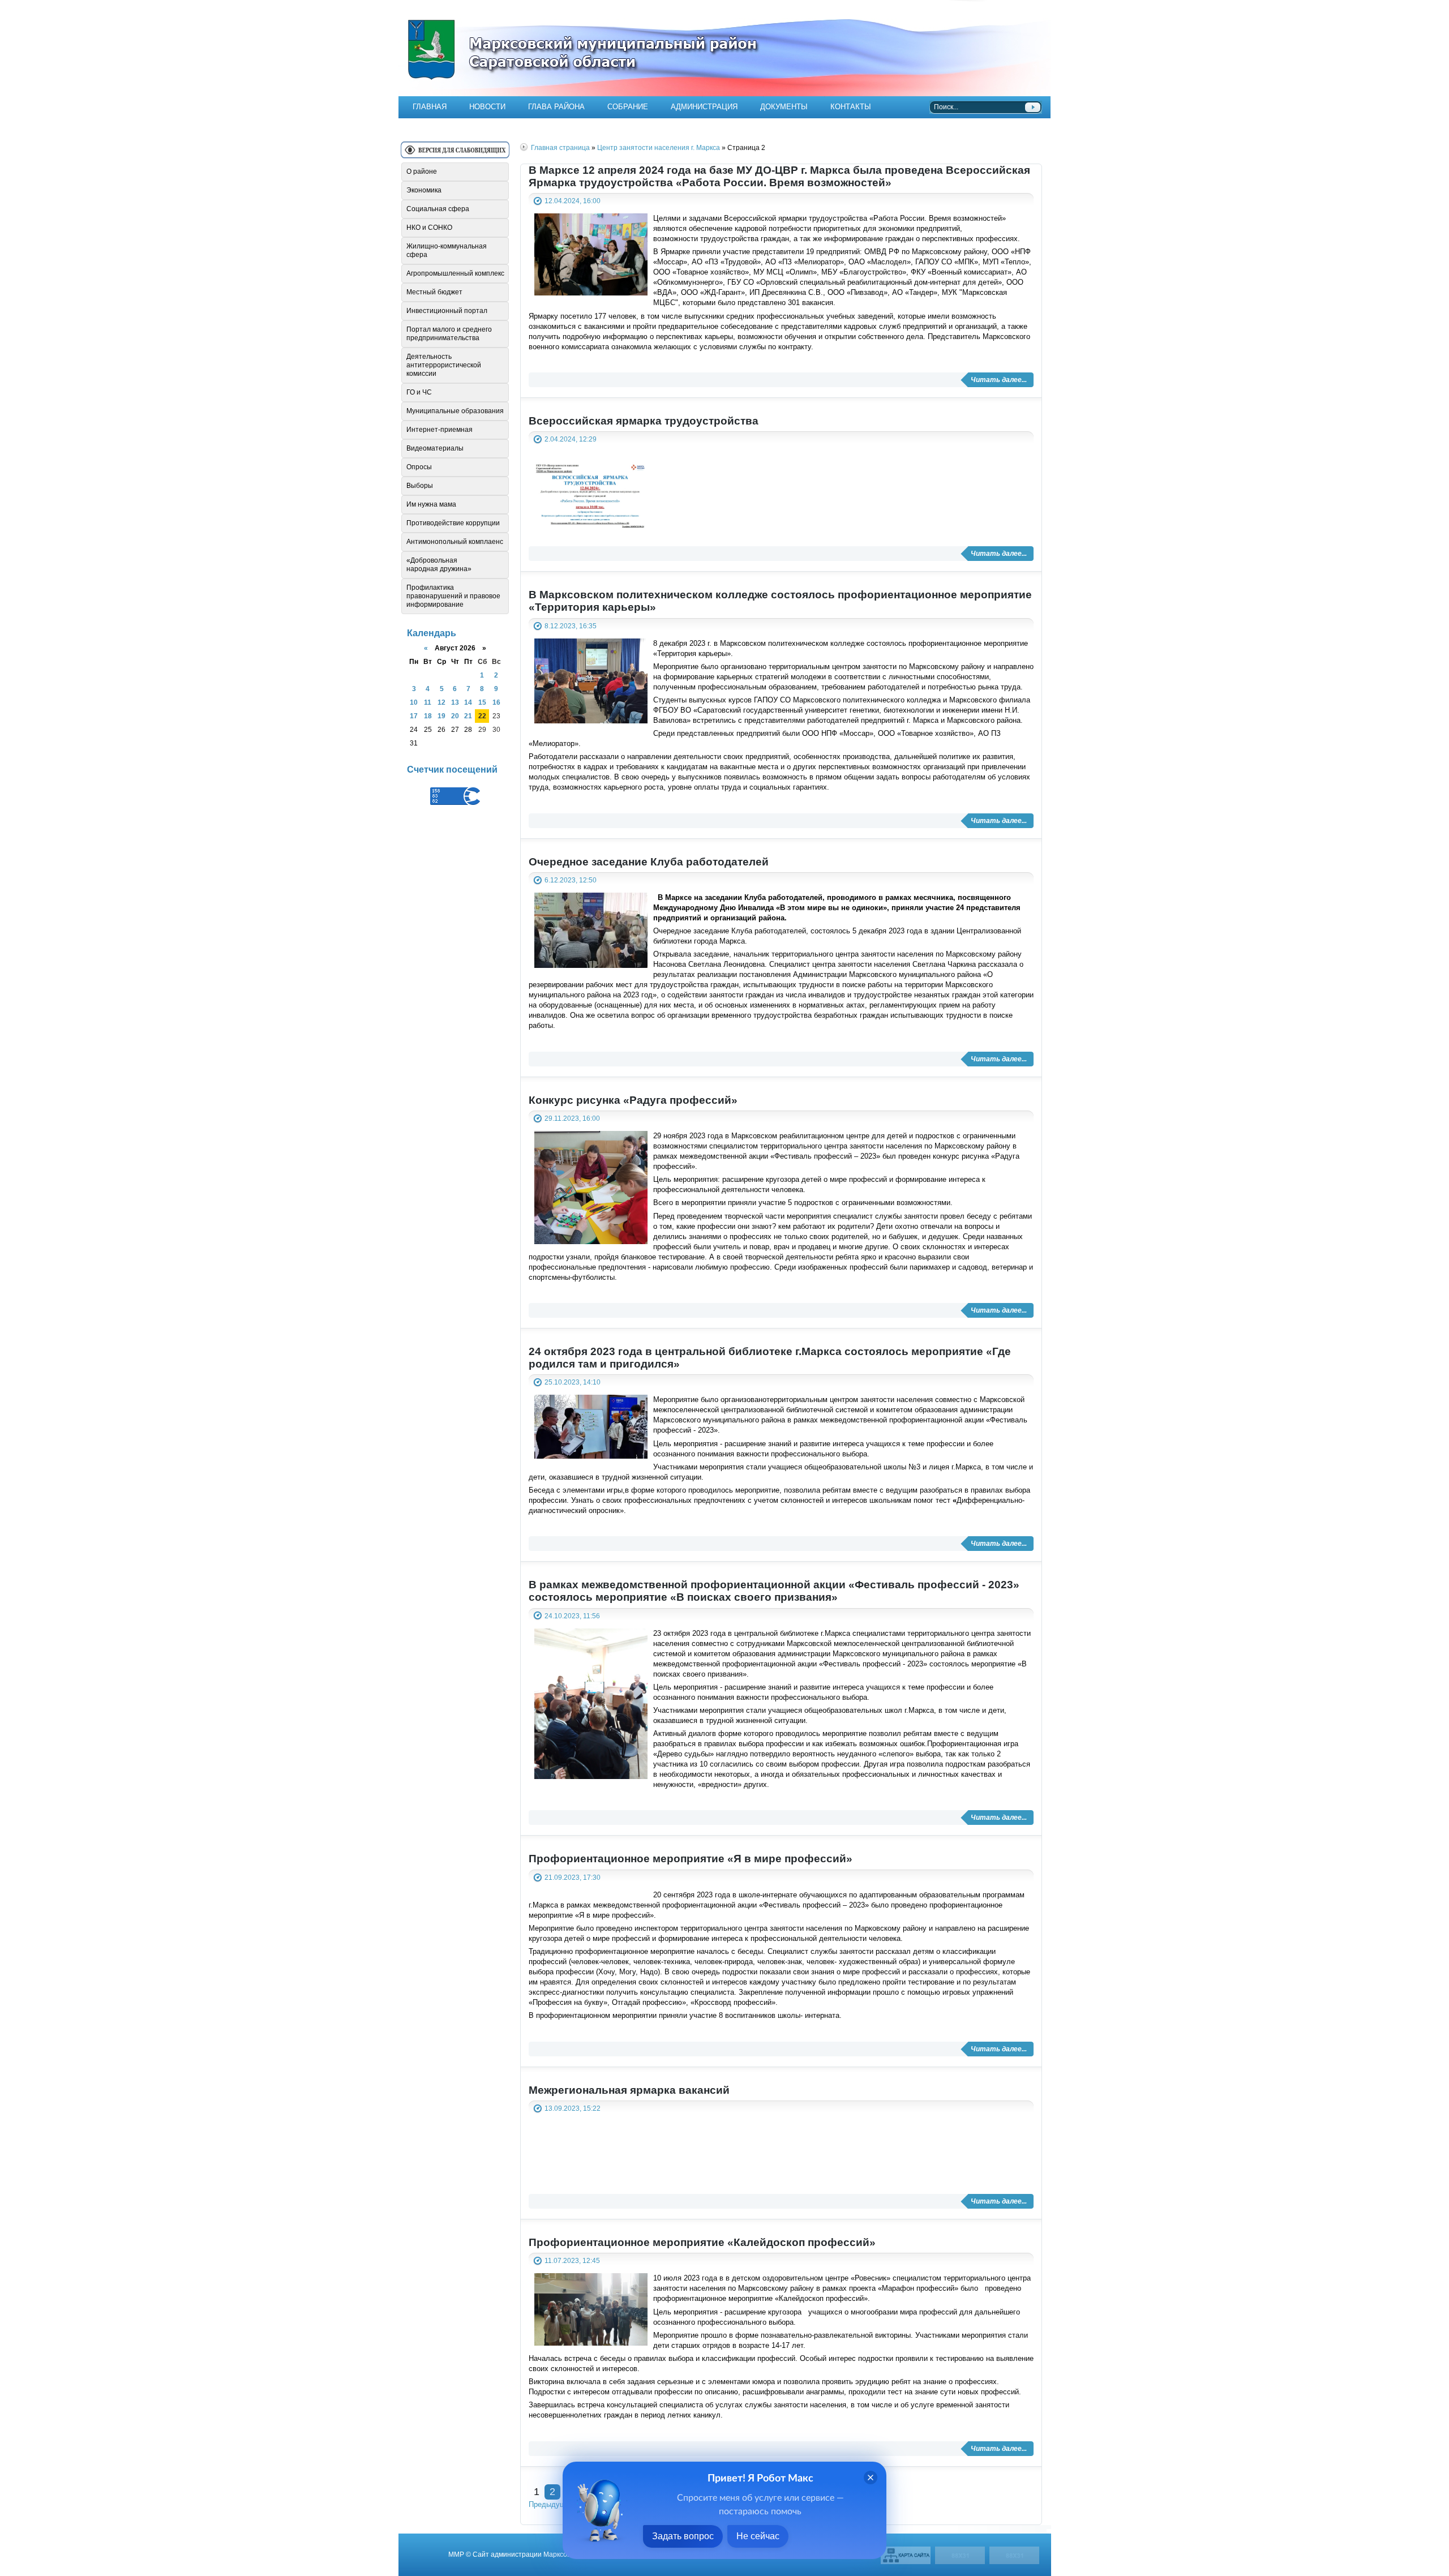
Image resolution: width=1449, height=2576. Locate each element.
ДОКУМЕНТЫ (784, 107)
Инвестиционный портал (447, 311)
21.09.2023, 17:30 (573, 1877)
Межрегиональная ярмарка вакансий (629, 2090)
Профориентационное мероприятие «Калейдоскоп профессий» (702, 2242)
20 (455, 716)
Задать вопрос (683, 2536)
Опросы (419, 467)
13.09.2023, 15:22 (573, 2108)
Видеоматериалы (435, 448)
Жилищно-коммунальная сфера (447, 250)
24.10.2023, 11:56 (572, 1616)
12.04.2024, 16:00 (573, 201)
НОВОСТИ (487, 107)
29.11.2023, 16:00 (572, 1118)
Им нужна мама (431, 504)
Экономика (424, 190)
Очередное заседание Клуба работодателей (649, 862)
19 (441, 716)
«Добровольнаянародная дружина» (439, 565)
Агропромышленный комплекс (455, 273)
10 (414, 702)
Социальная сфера (438, 209)
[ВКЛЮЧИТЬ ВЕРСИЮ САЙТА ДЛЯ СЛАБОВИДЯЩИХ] (455, 154)
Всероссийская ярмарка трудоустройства (644, 421)
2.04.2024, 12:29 (571, 439)
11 (428, 702)
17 (414, 716)
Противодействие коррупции (453, 523)
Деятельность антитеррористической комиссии (444, 365)
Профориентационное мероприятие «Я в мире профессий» (691, 1859)
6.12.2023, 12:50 (571, 880)
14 (468, 702)
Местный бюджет (434, 292)
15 (482, 702)
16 (496, 702)
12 (441, 702)
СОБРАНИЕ (628, 107)
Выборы (420, 486)
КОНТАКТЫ (851, 107)
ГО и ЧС (419, 392)
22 (482, 716)
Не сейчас (758, 2536)
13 (455, 702)
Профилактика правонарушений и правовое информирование (453, 596)
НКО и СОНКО (429, 228)
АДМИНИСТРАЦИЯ (704, 107)
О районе (422, 172)
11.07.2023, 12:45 (572, 2260)
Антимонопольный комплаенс (455, 542)
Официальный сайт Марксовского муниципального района (724, 48)
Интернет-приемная (440, 430)
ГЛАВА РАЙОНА (556, 107)
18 (428, 716)
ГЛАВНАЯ (430, 107)
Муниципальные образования (455, 411)
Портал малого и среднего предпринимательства (449, 334)
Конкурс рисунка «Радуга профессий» (633, 1100)
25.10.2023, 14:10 (573, 1382)
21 (468, 716)
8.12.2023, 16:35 (571, 626)
